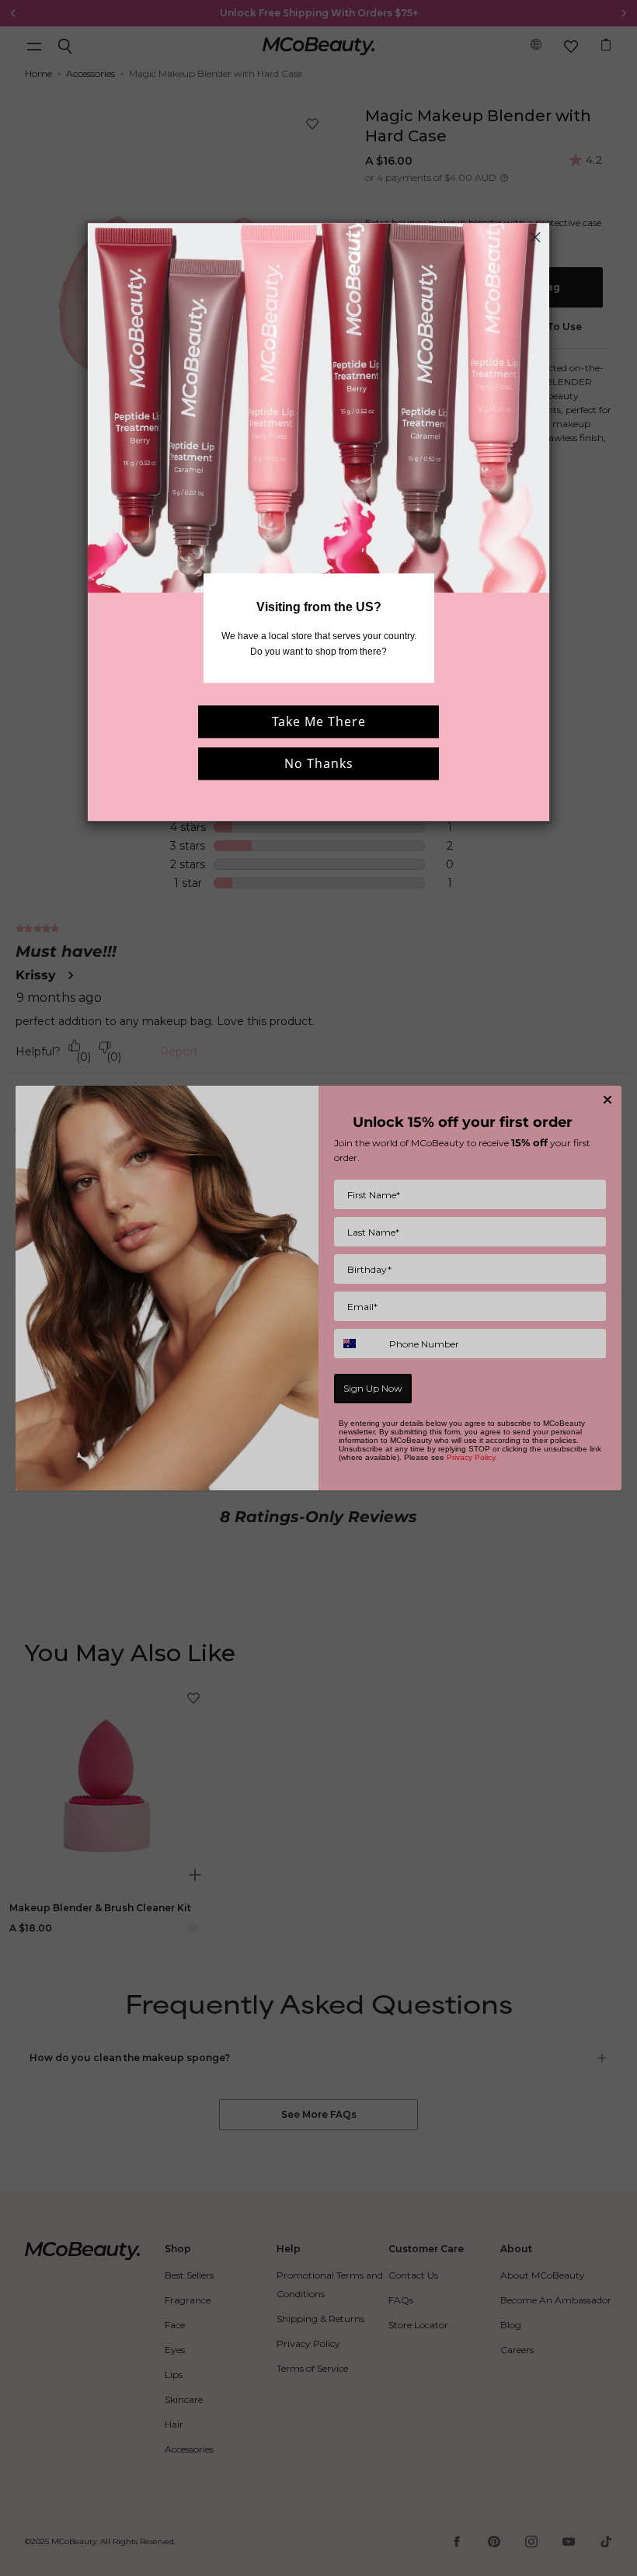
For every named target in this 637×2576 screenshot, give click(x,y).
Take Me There (319, 721)
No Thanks (319, 763)
